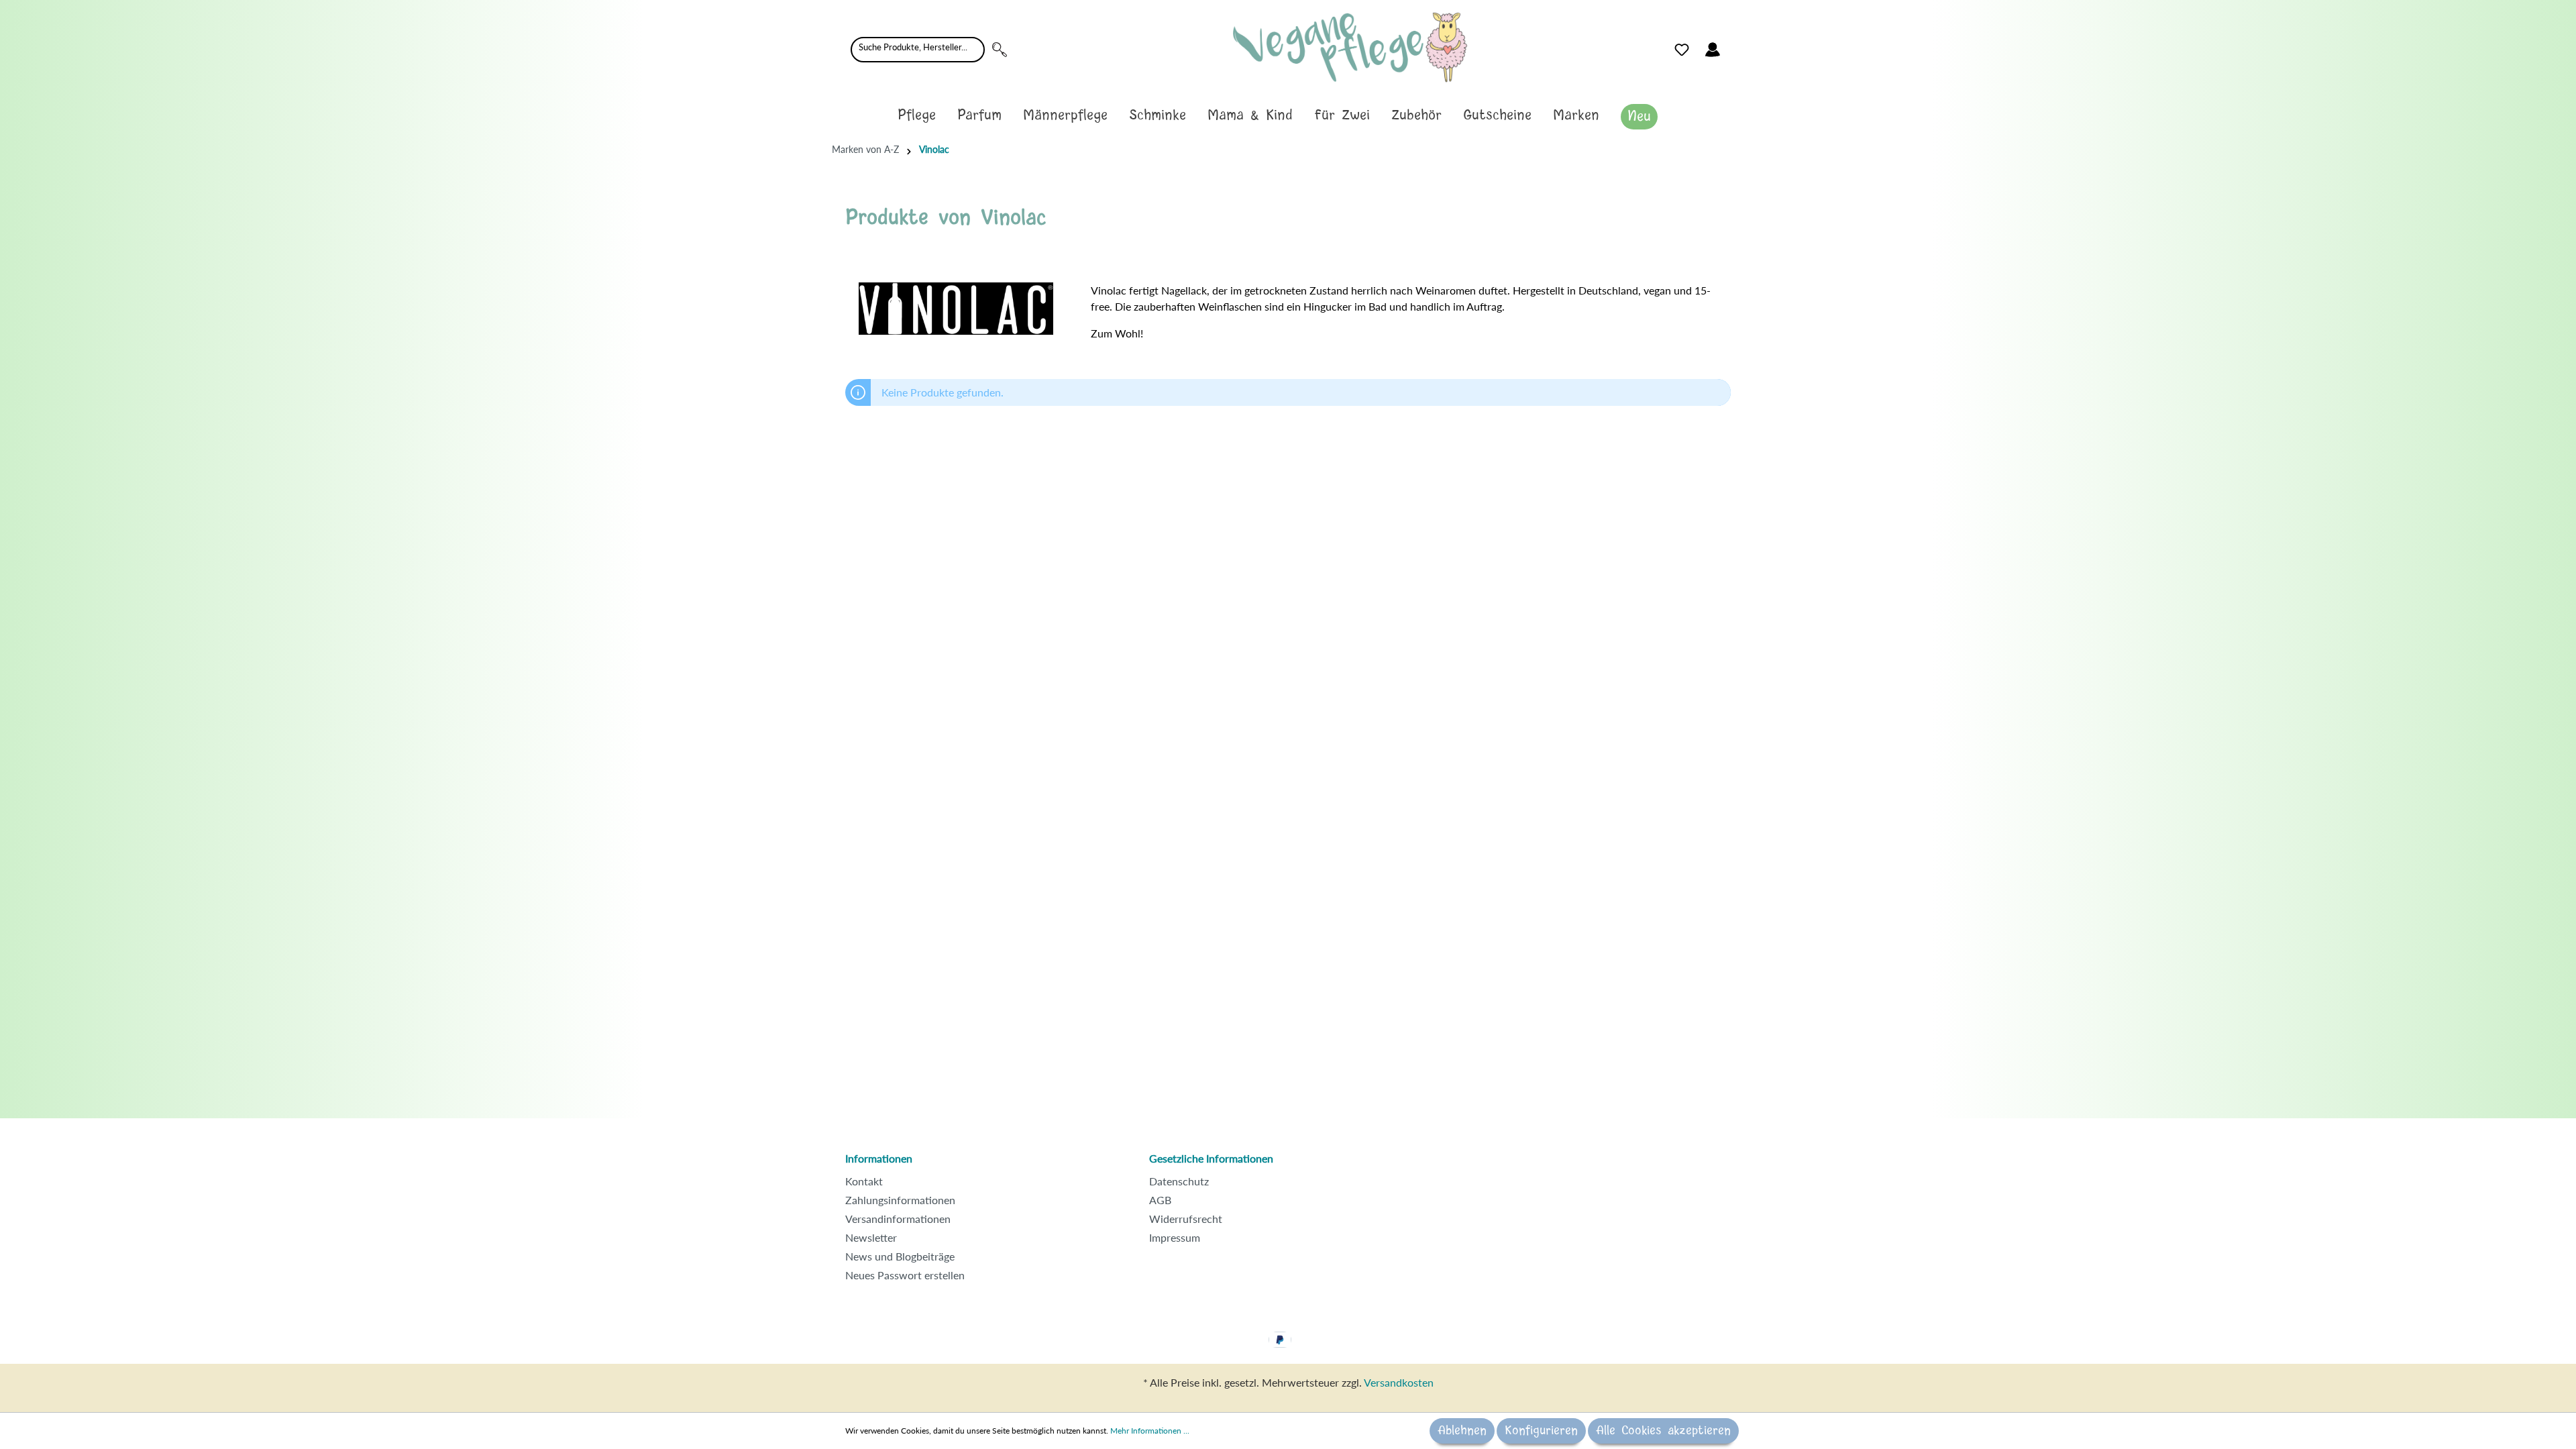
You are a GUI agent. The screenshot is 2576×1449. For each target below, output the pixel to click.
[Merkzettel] (1682, 50)
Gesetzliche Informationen (1211, 1158)
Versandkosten (1399, 1382)
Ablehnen (1462, 1431)
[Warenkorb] (1736, 46)
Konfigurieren (1541, 1431)
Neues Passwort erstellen (905, 1275)
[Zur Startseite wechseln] (1350, 47)
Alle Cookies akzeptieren (1663, 1431)
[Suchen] (1000, 50)
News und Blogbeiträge (900, 1256)
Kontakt (864, 1181)
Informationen (879, 1158)
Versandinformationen (898, 1219)
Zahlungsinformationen (900, 1200)
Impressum (1175, 1237)
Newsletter (871, 1237)
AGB (1160, 1200)
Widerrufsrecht (1186, 1219)
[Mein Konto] (1713, 50)
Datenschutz (1179, 1181)
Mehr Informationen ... (1150, 1431)
